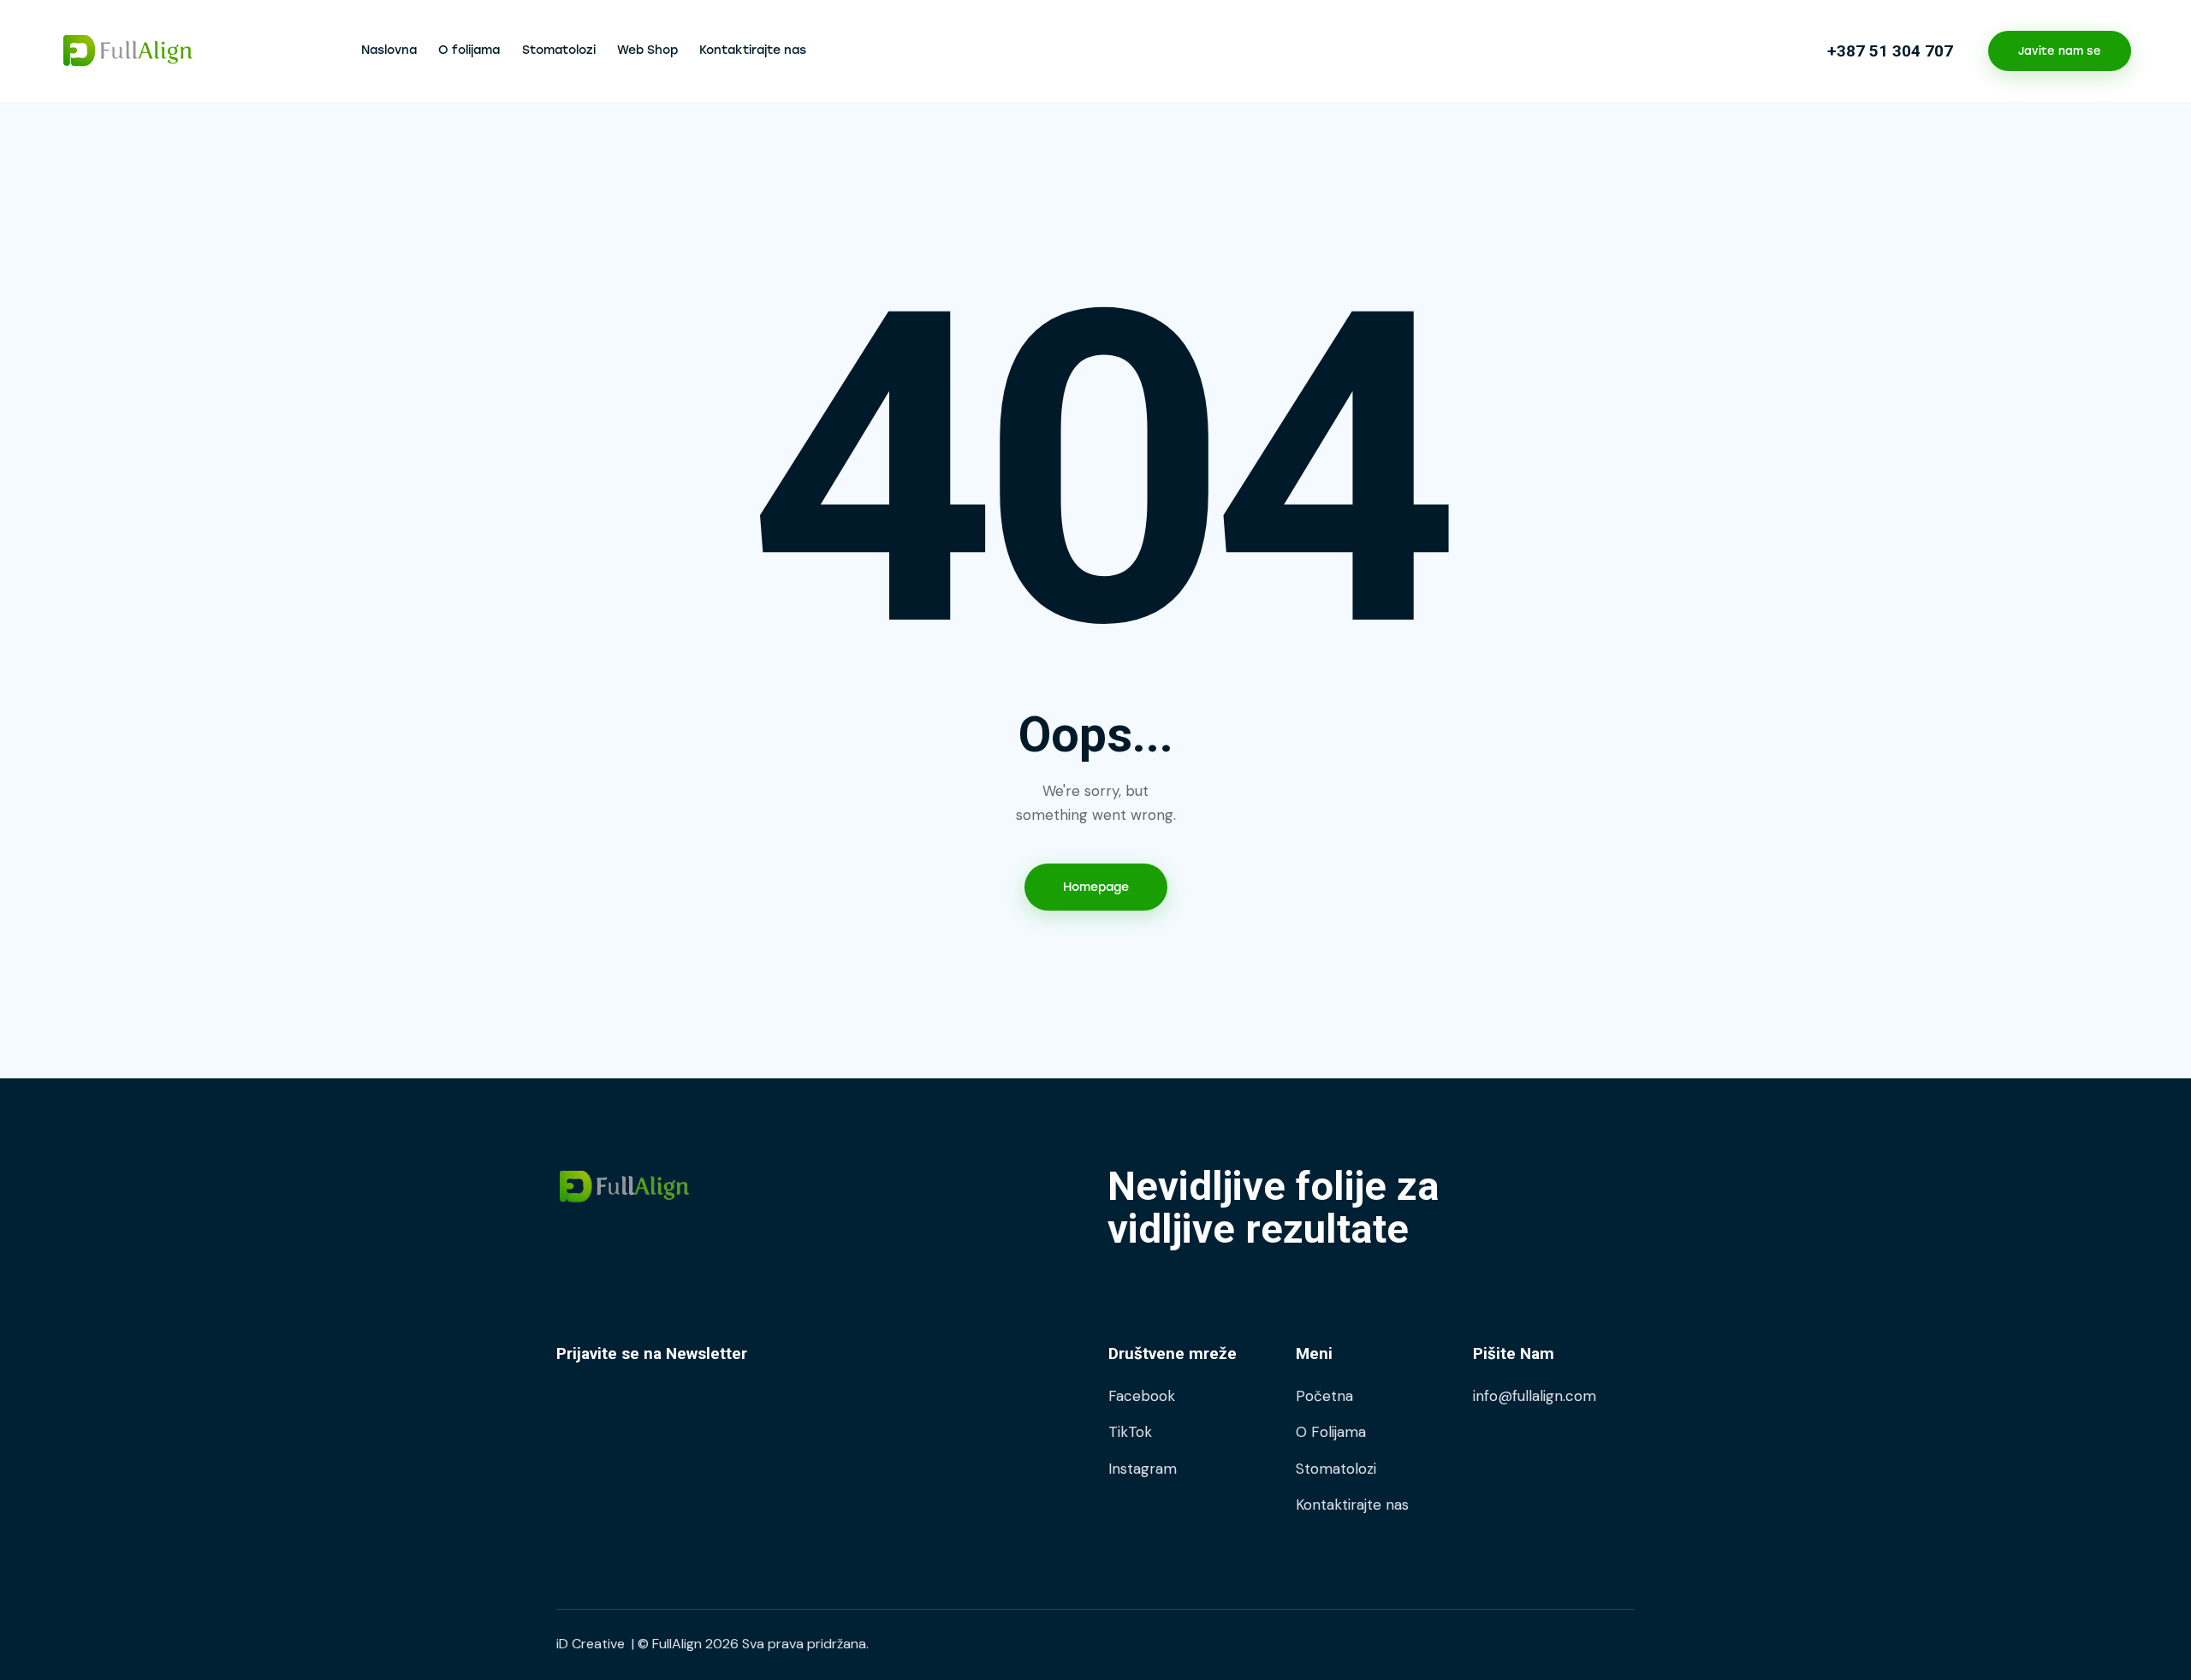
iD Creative (591, 1644)
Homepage (1096, 887)
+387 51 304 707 (1890, 51)
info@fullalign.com (1535, 1396)
